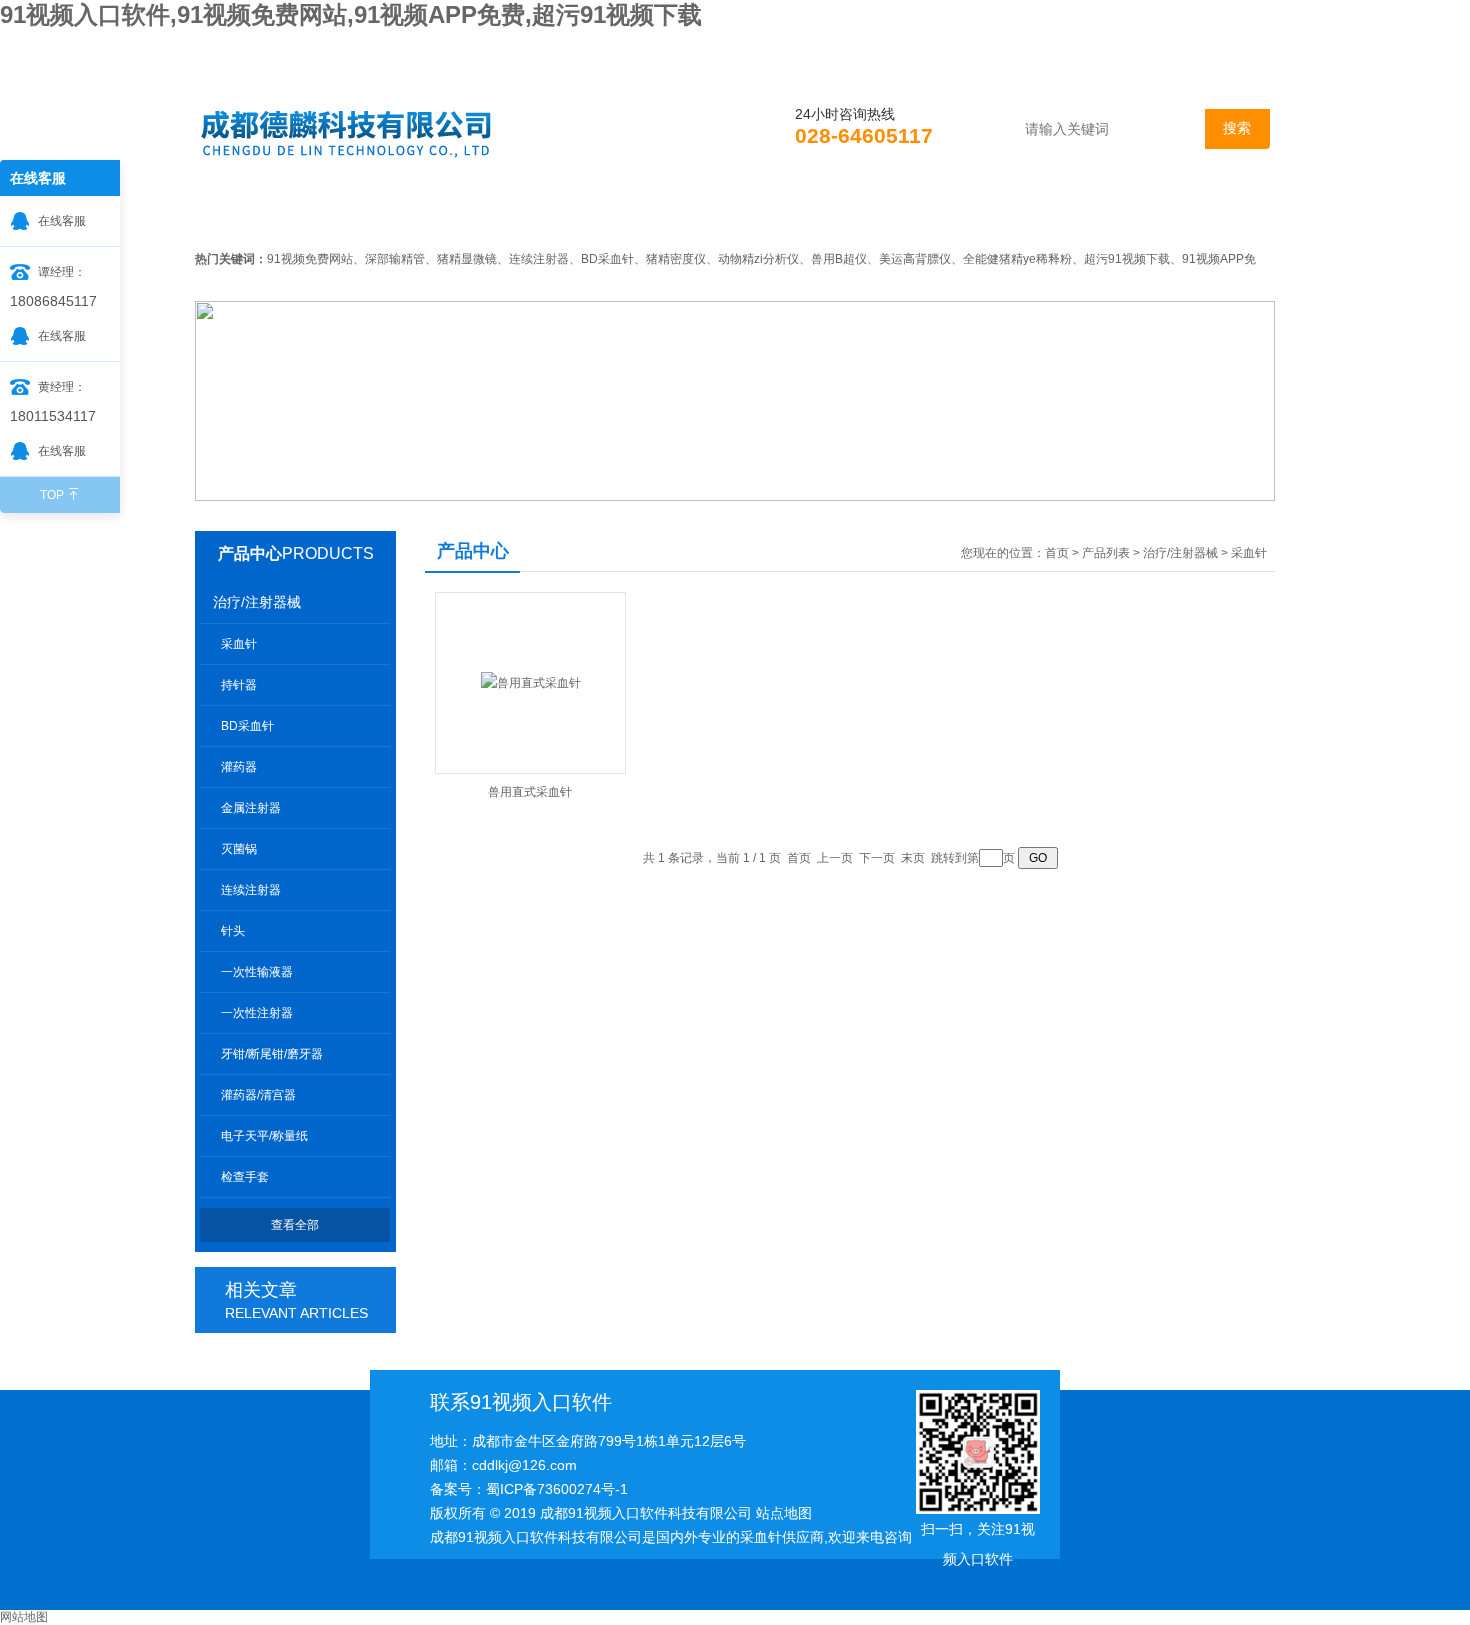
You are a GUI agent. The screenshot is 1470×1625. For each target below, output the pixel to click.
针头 (233, 931)
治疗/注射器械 (257, 602)
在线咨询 (1066, 214)
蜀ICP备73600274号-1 (557, 1489)
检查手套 (245, 1177)
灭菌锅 (239, 849)
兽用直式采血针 (530, 792)
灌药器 (239, 767)
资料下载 (928, 214)
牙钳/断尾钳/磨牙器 (272, 1054)
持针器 (239, 685)
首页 (252, 214)
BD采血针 (247, 726)
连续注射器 (251, 890)
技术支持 (790, 214)
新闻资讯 (514, 214)
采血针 (239, 644)
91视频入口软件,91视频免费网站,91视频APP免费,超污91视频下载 (351, 14)
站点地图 (784, 1513)
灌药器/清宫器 (258, 1095)
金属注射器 (251, 808)
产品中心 (250, 553)
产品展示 (652, 214)
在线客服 (62, 221)
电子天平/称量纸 (264, 1136)
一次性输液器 (257, 972)
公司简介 (376, 214)
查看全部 (295, 1225)
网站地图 (24, 1617)
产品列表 (1106, 553)
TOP (52, 495)
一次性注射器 (257, 1013)
